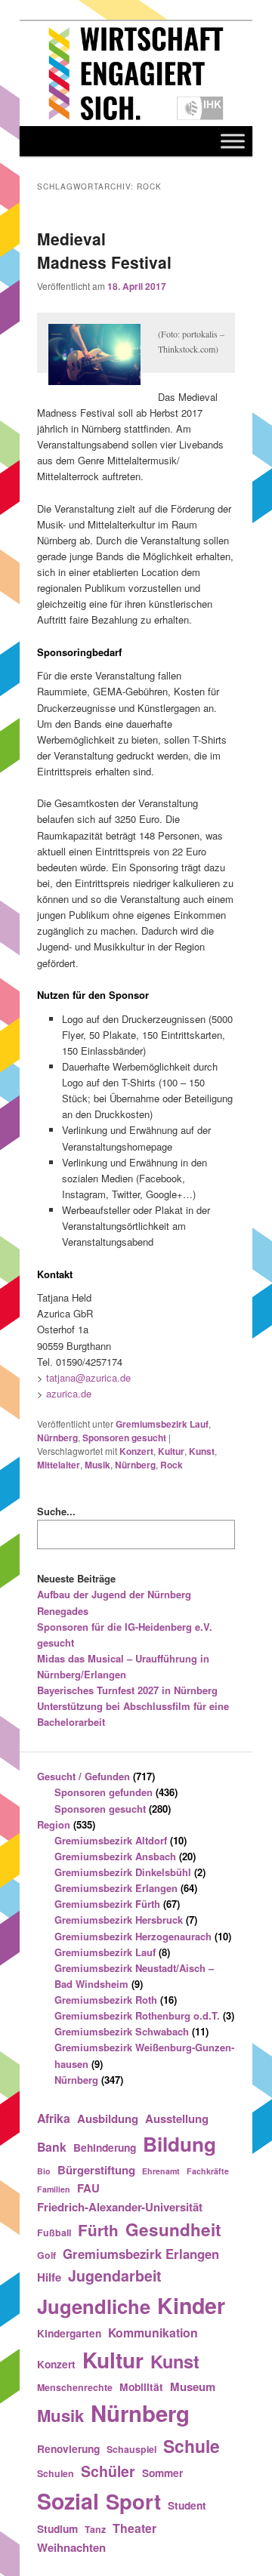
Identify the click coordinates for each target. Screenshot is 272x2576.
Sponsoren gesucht (124, 1437)
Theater (134, 2528)
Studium (57, 2528)
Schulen (56, 2473)
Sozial (68, 2501)
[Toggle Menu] (233, 141)
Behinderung (105, 2147)
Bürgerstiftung (96, 2170)
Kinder (191, 2305)
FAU (88, 2188)
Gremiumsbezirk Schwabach (122, 2031)
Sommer (162, 2473)
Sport (133, 2501)
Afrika (54, 2118)
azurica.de (69, 1393)
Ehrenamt (161, 2171)
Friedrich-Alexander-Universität (120, 2207)
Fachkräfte (208, 2171)
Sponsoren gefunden (104, 1792)
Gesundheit (173, 2229)
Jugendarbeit (115, 2276)
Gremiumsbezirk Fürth (107, 1904)
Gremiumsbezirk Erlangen (116, 1888)
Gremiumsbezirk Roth (106, 2000)
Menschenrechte (75, 2387)
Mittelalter (59, 1465)
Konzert (136, 1451)
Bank (52, 2147)
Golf (46, 2255)
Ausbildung (108, 2118)
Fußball (54, 2232)
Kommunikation (153, 2333)
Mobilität (141, 2386)
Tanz (95, 2529)
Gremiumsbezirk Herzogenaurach (133, 1936)
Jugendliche (94, 2306)
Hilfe (49, 2277)
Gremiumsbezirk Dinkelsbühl (123, 1872)
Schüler (108, 2471)
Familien (54, 2189)
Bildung (179, 2144)
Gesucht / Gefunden (83, 1776)
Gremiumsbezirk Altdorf (111, 1840)
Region (54, 1824)
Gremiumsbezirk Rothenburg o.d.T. (137, 2015)
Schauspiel (131, 2449)
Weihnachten (71, 2547)
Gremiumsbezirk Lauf (162, 1424)
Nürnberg (57, 1437)
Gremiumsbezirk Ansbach (115, 1856)
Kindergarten (69, 2333)
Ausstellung (177, 2118)
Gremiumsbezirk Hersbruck (119, 1920)
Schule (192, 2446)
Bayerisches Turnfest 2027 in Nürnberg (127, 1690)
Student (187, 2505)
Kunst (202, 1451)
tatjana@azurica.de (88, 1377)
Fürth (98, 2230)
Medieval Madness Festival (104, 251)
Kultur (171, 1451)
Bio (44, 2171)
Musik (97, 1465)
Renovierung (68, 2448)
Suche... (56, 1511)
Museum (193, 2386)
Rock (172, 1465)
